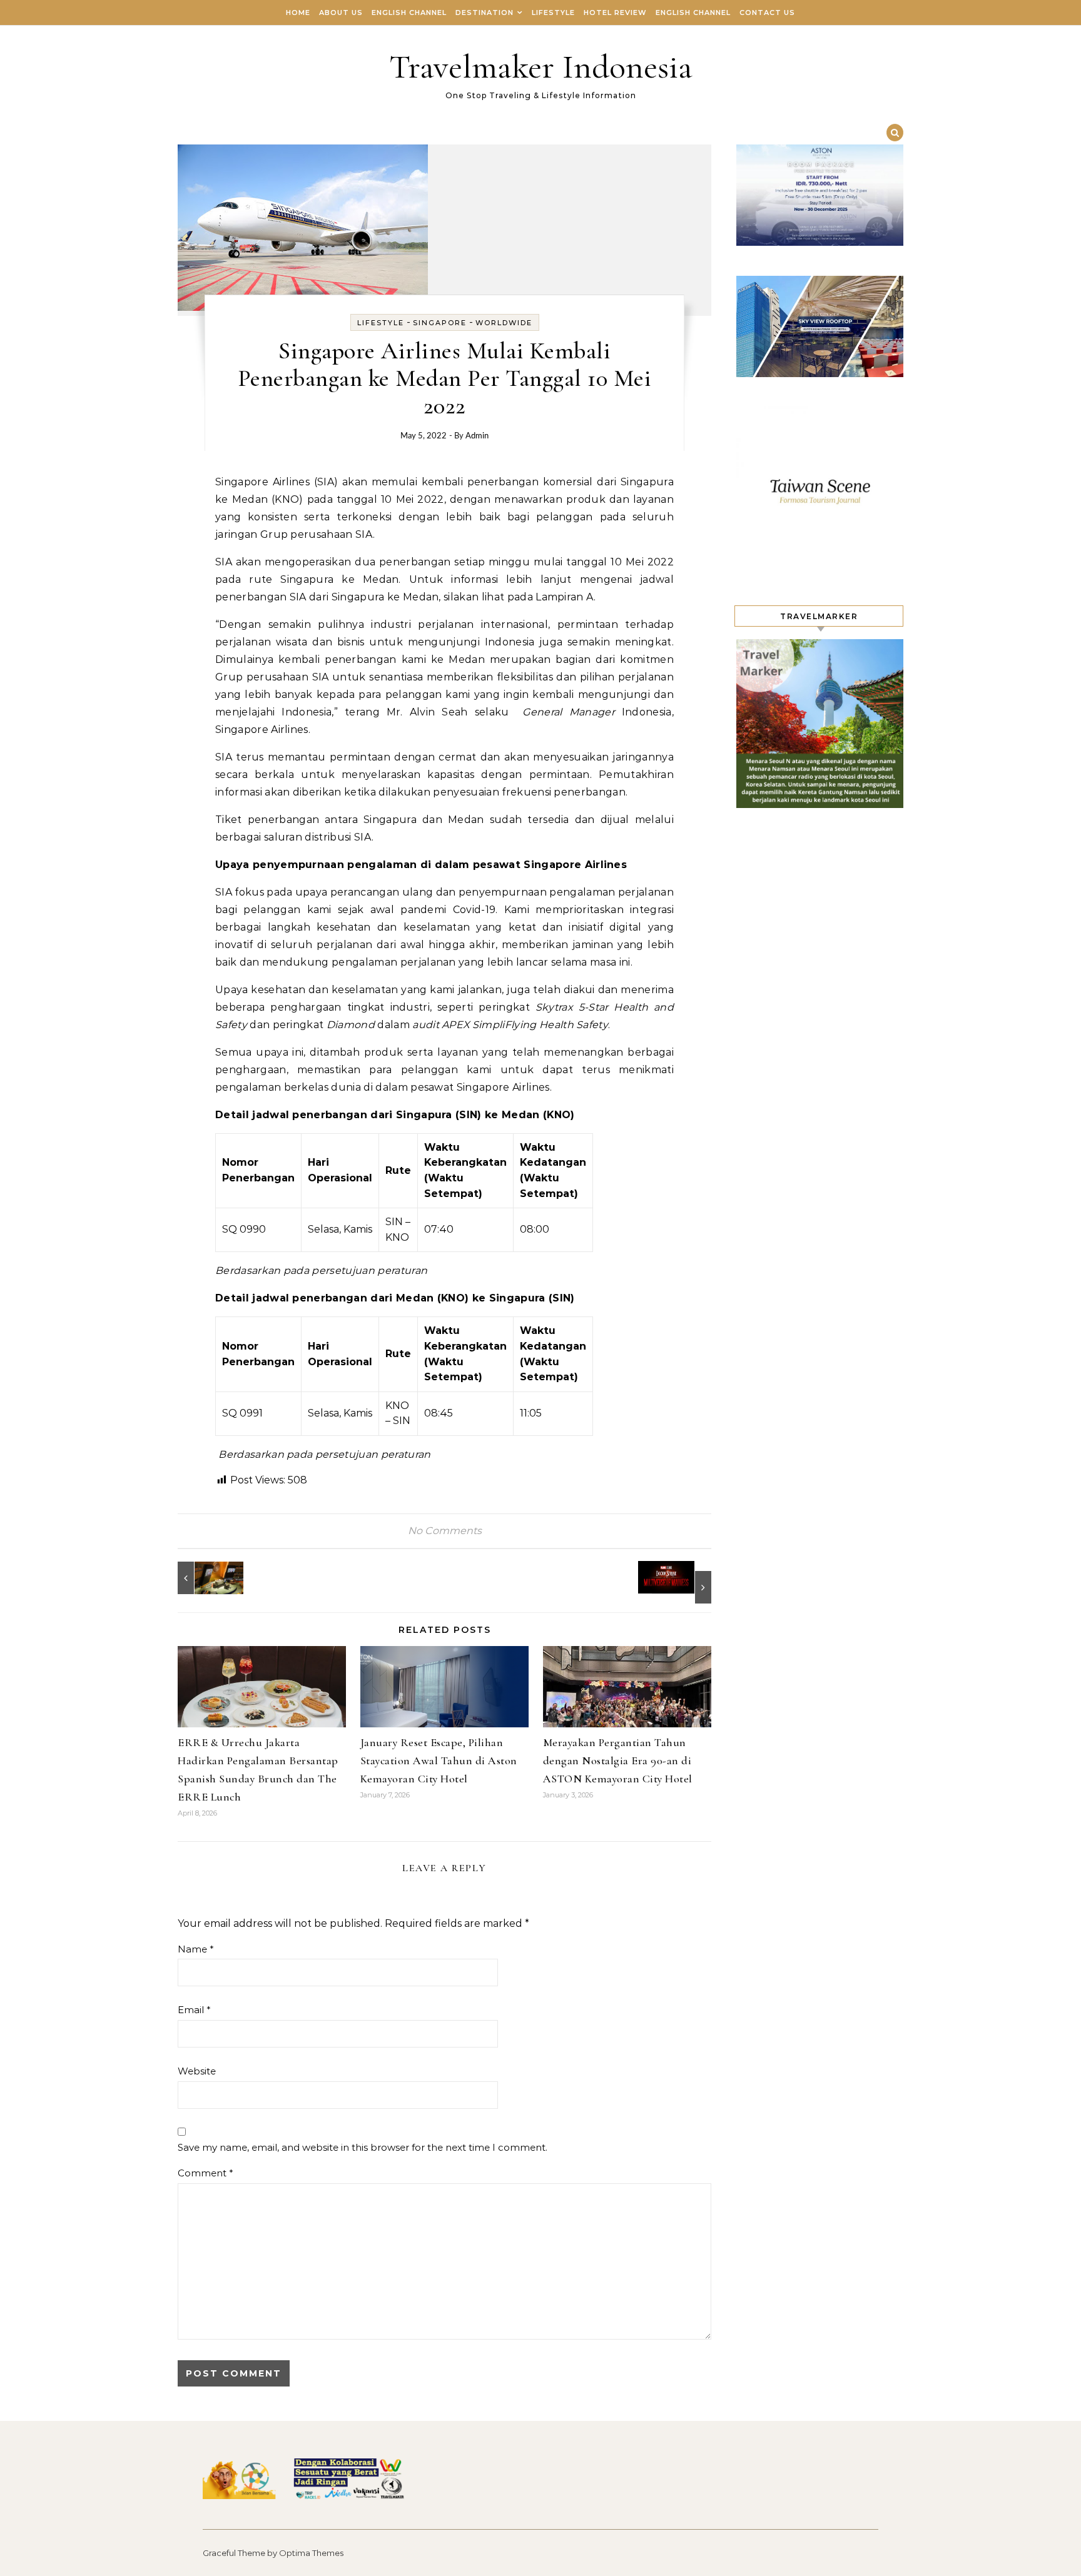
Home (298, 13)
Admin (477, 436)
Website (197, 2071)
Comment (206, 2173)
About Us (341, 13)
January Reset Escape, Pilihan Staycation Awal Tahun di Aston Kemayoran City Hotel (439, 1760)
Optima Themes (311, 2553)
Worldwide (504, 323)
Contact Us (767, 13)
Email (194, 2010)
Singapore (440, 323)
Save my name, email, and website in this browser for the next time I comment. (363, 2147)
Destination (485, 13)
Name (196, 1949)
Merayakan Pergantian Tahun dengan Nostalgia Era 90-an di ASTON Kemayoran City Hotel (618, 1760)
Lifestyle (553, 13)
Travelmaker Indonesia (541, 67)
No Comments (445, 1531)
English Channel (409, 13)
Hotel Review (615, 13)
